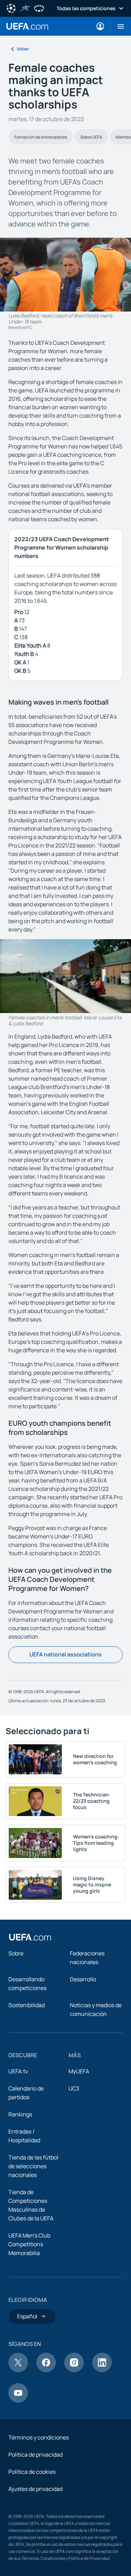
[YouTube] (18, 2401)
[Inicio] (30, 1937)
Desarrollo (83, 1979)
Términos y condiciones (39, 2437)
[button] (118, 26)
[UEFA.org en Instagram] (74, 2370)
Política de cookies (32, 2472)
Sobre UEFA (91, 137)
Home (27, 26)
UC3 (74, 2088)
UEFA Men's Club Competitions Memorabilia (29, 2244)
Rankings (20, 2114)
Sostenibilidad (27, 2005)
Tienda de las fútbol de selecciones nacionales (33, 2166)
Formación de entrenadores (41, 137)
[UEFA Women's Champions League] (39, 8)
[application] (65, 976)
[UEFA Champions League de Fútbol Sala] (25, 8)
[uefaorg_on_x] (18, 2370)
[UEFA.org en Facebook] (46, 2370)
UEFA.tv (18, 2071)
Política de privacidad (35, 2455)
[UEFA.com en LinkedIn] (102, 2370)
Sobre (16, 1953)
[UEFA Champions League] (11, 8)
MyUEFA (79, 2071)
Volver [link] (23, 49)
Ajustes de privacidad (35, 2489)
